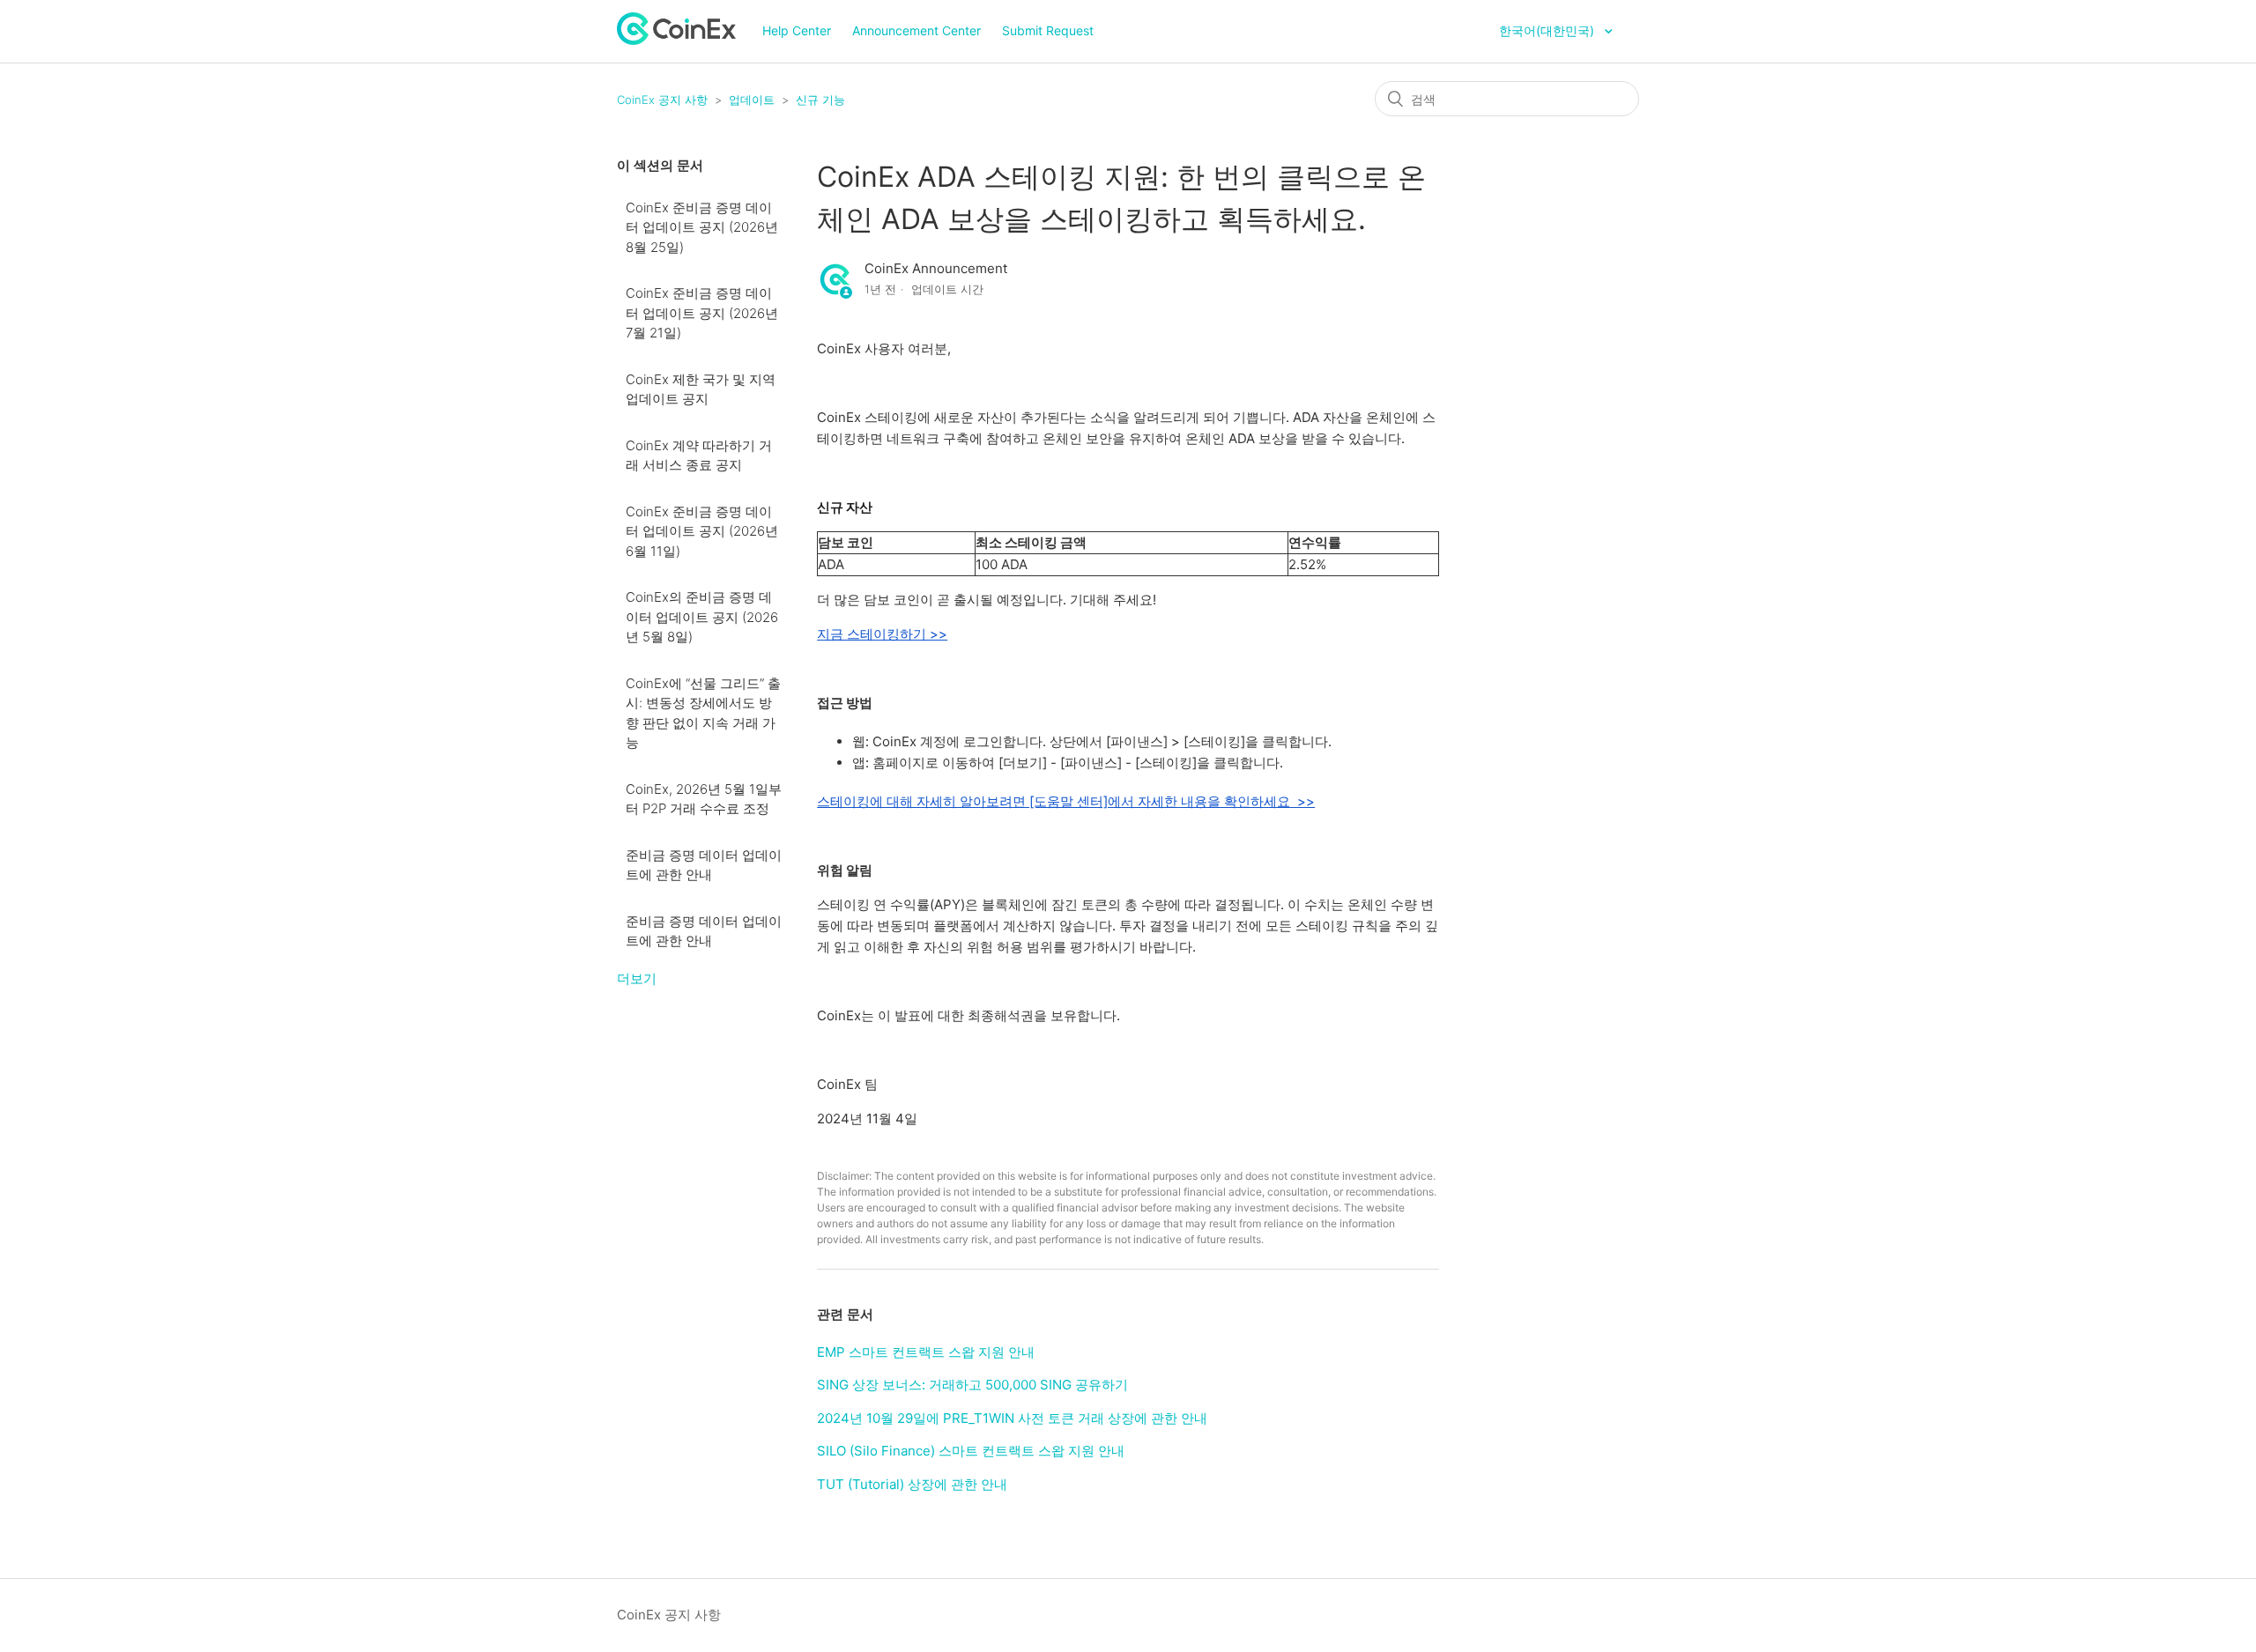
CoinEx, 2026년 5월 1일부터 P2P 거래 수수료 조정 (704, 799)
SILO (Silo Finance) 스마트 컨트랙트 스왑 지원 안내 (971, 1451)
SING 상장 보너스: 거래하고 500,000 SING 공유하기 (972, 1385)
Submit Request (1048, 30)
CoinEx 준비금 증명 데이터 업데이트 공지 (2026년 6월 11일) (702, 531)
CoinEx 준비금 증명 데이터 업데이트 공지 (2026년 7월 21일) (702, 313)
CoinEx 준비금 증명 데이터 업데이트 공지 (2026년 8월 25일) (702, 227)
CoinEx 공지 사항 (662, 100)
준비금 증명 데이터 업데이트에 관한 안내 (704, 865)
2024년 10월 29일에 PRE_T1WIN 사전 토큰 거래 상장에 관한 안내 (1012, 1418)
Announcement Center (916, 30)
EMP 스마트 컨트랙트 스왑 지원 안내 (926, 1352)
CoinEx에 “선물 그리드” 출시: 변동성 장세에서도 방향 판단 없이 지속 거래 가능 (703, 713)
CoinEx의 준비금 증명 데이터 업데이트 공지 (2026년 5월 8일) (702, 617)
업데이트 (752, 100)
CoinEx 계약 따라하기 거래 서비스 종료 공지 (699, 456)
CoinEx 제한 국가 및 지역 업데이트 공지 (701, 389)
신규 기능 (820, 100)
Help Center (797, 30)
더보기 (637, 978)
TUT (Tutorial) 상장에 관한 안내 (912, 1484)
